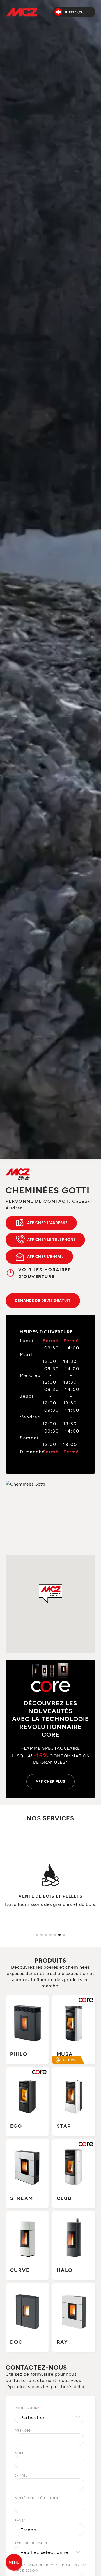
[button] (50, 1594)
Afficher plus (50, 1781)
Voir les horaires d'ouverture (45, 1273)
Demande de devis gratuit (43, 1300)
